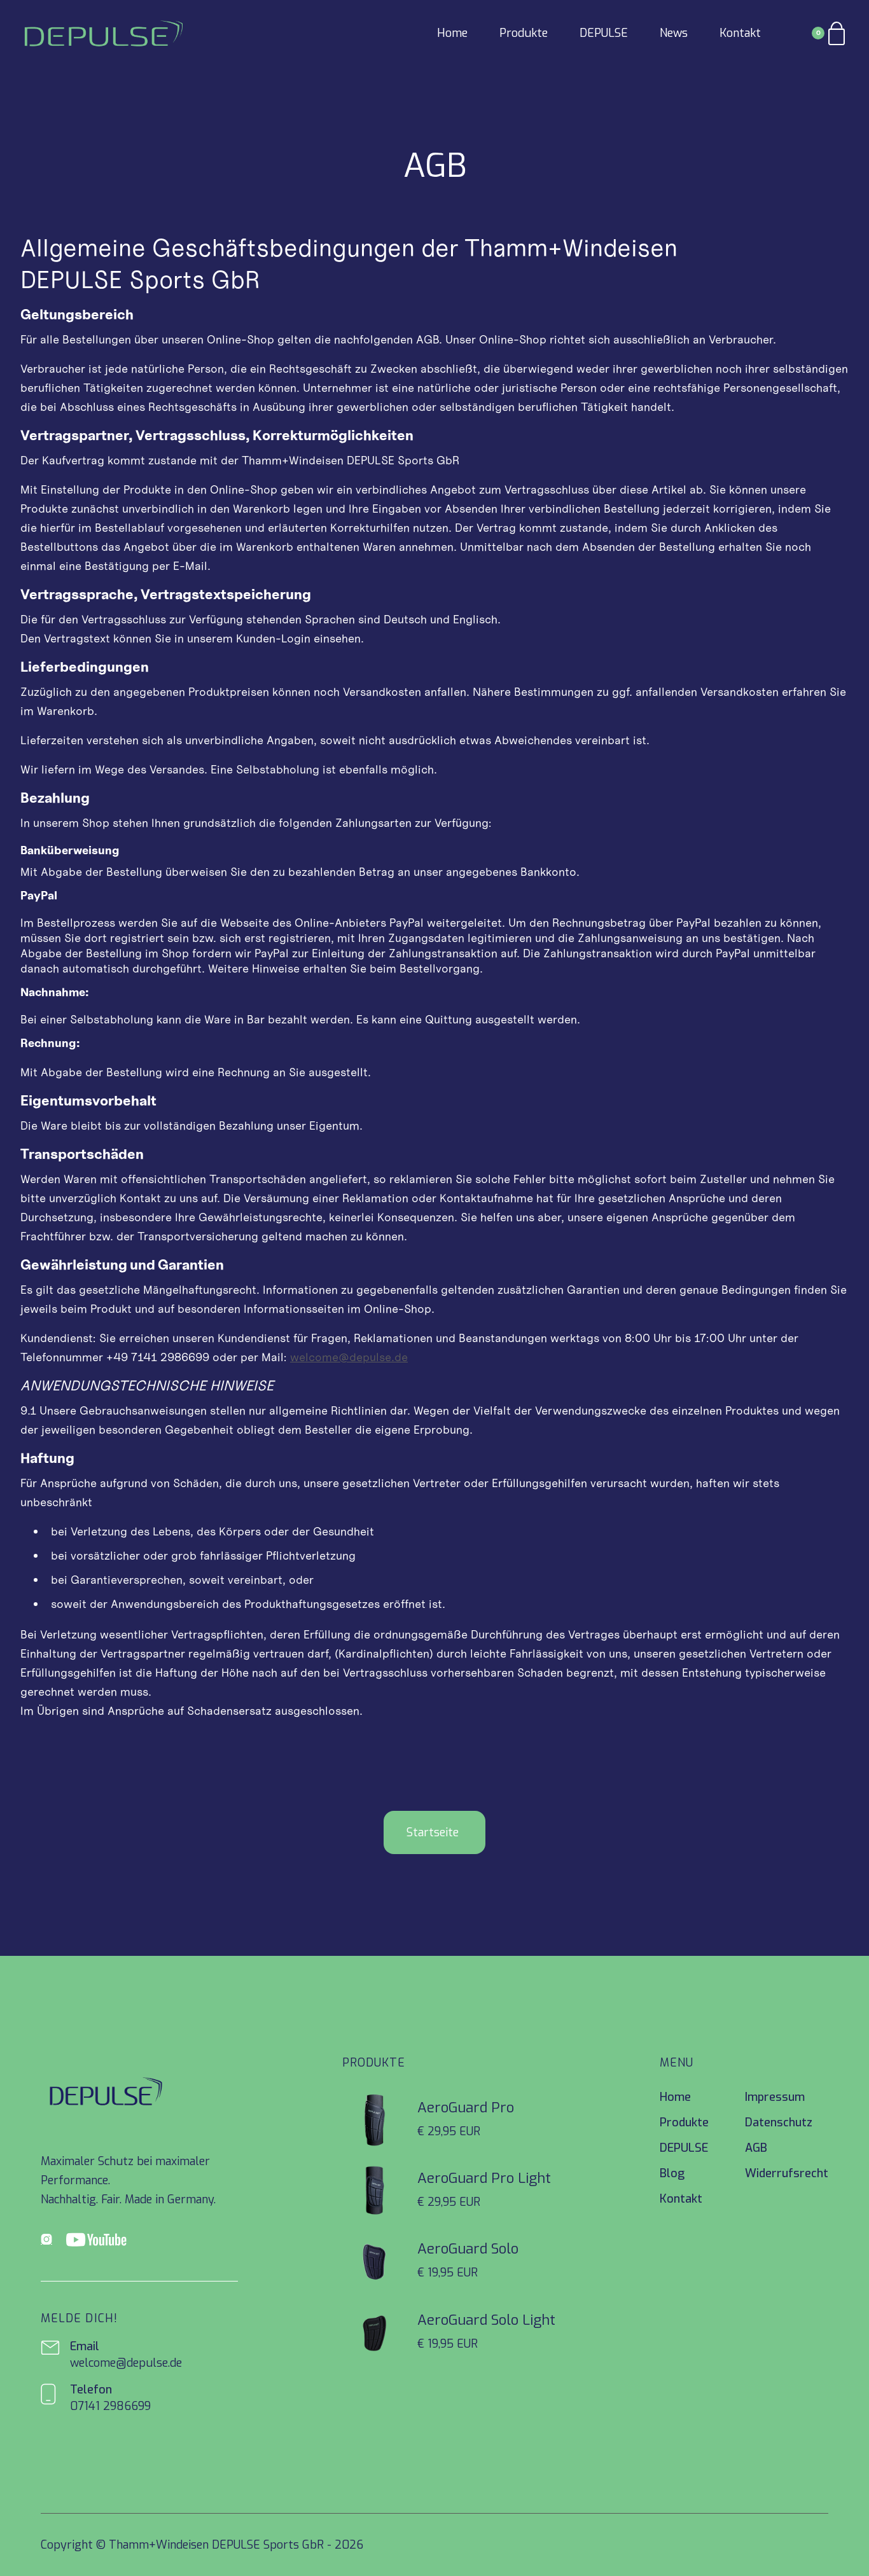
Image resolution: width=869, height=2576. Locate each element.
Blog (672, 2173)
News (674, 33)
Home (452, 33)
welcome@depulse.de (349, 1357)
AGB (756, 2148)
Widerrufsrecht (787, 2173)
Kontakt (740, 33)
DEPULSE (604, 33)
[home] (104, 33)
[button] (830, 33)
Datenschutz (779, 2122)
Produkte (524, 33)
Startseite (433, 1832)
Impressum (775, 2097)
